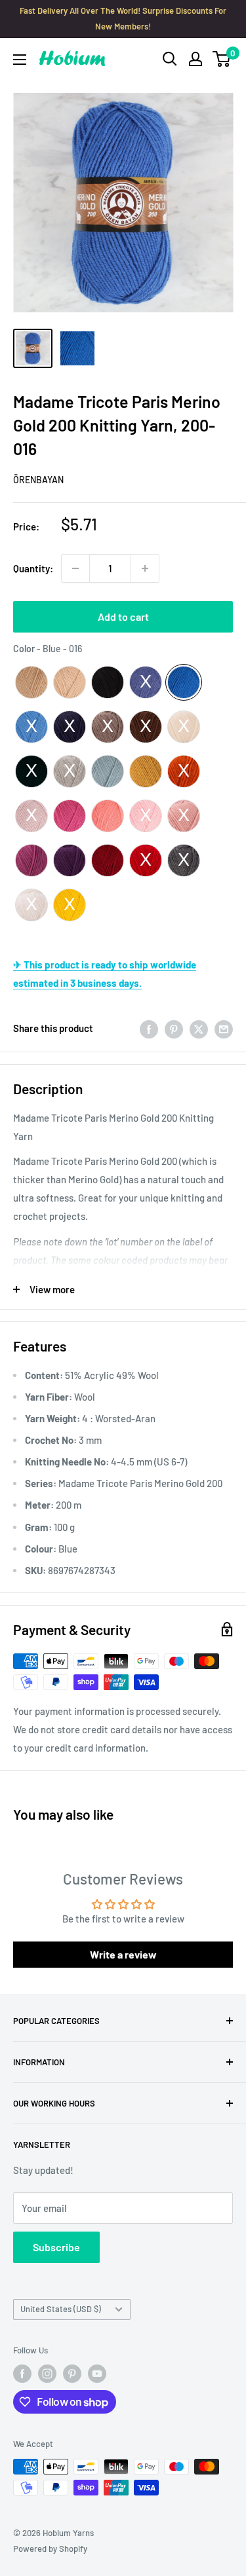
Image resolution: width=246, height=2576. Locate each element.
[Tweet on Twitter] (199, 1028)
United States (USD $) (61, 2309)
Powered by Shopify (50, 2548)
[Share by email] (224, 1028)
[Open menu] (20, 60)
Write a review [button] (123, 1954)
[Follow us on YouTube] (97, 2374)
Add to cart (123, 616)
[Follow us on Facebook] (22, 2374)
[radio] (31, 682)
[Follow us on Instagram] (47, 2374)
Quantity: (33, 568)
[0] (222, 59)
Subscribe (56, 2247)
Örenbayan (38, 480)
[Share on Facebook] (149, 1028)
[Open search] (170, 59)
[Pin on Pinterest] (174, 1028)
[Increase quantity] (145, 568)
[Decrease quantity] (75, 568)
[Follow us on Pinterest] (72, 2374)
